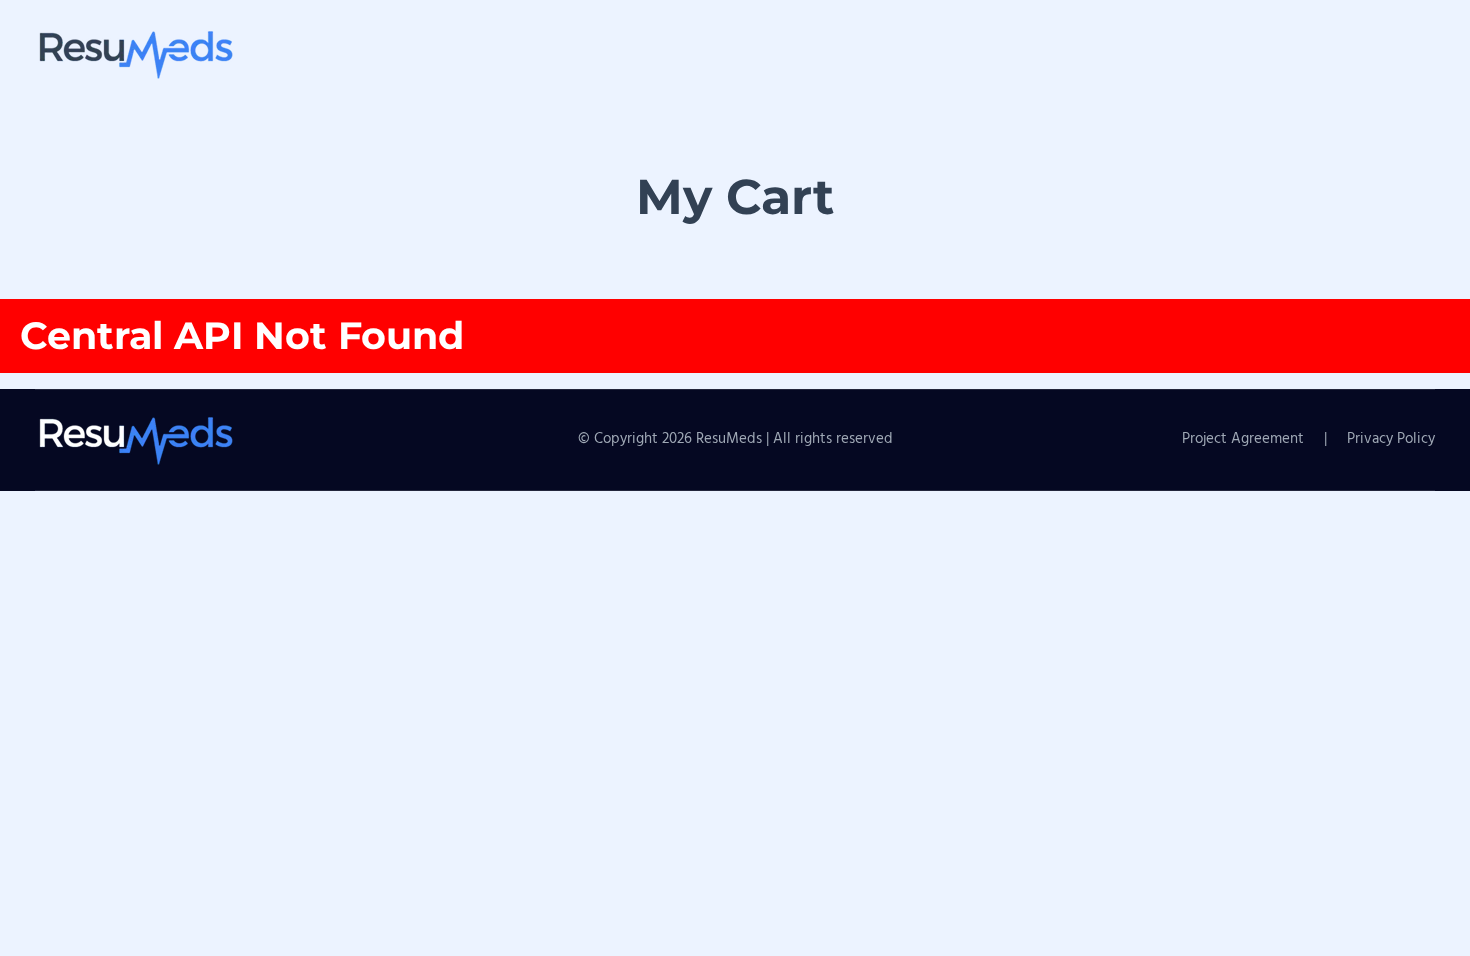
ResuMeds (731, 439)
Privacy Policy (1391, 439)
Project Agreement (1243, 439)
